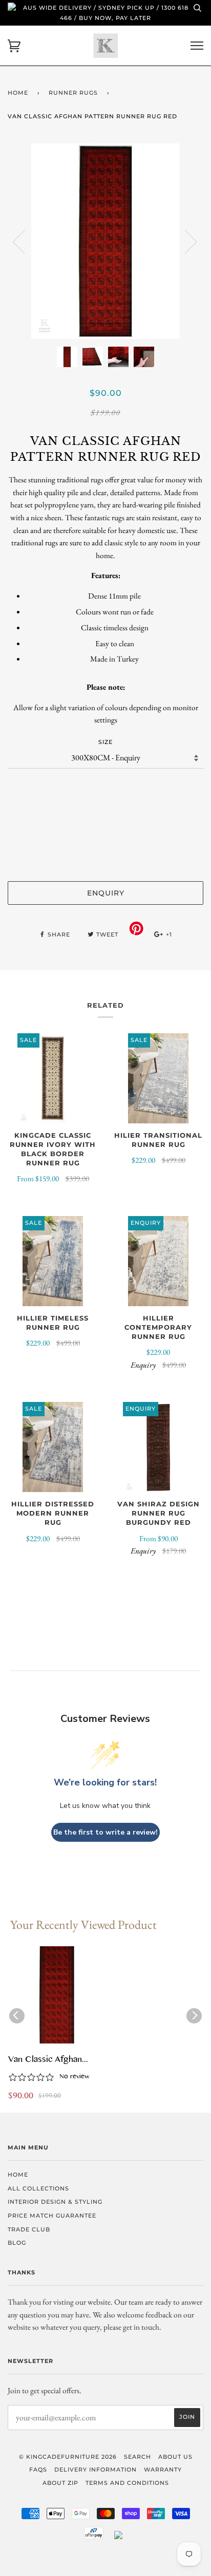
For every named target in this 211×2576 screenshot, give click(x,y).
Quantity (106, 789)
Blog (17, 2243)
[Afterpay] (94, 2537)
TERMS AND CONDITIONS (127, 2483)
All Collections (38, 2188)
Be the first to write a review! (105, 1832)
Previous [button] (25, 241)
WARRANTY (163, 2469)
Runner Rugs (73, 93)
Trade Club (29, 2229)
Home (18, 93)
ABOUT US (175, 2457)
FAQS (38, 2469)
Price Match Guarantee (52, 2216)
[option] (105, 241)
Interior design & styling (55, 2202)
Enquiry (106, 893)
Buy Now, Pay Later (115, 18)
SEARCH (138, 2457)
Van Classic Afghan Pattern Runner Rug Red (53, 2060)
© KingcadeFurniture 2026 (68, 2457)
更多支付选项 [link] (105, 856)
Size (105, 742)
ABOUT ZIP (60, 2483)
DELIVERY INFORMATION (96, 2469)
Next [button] (185, 241)
